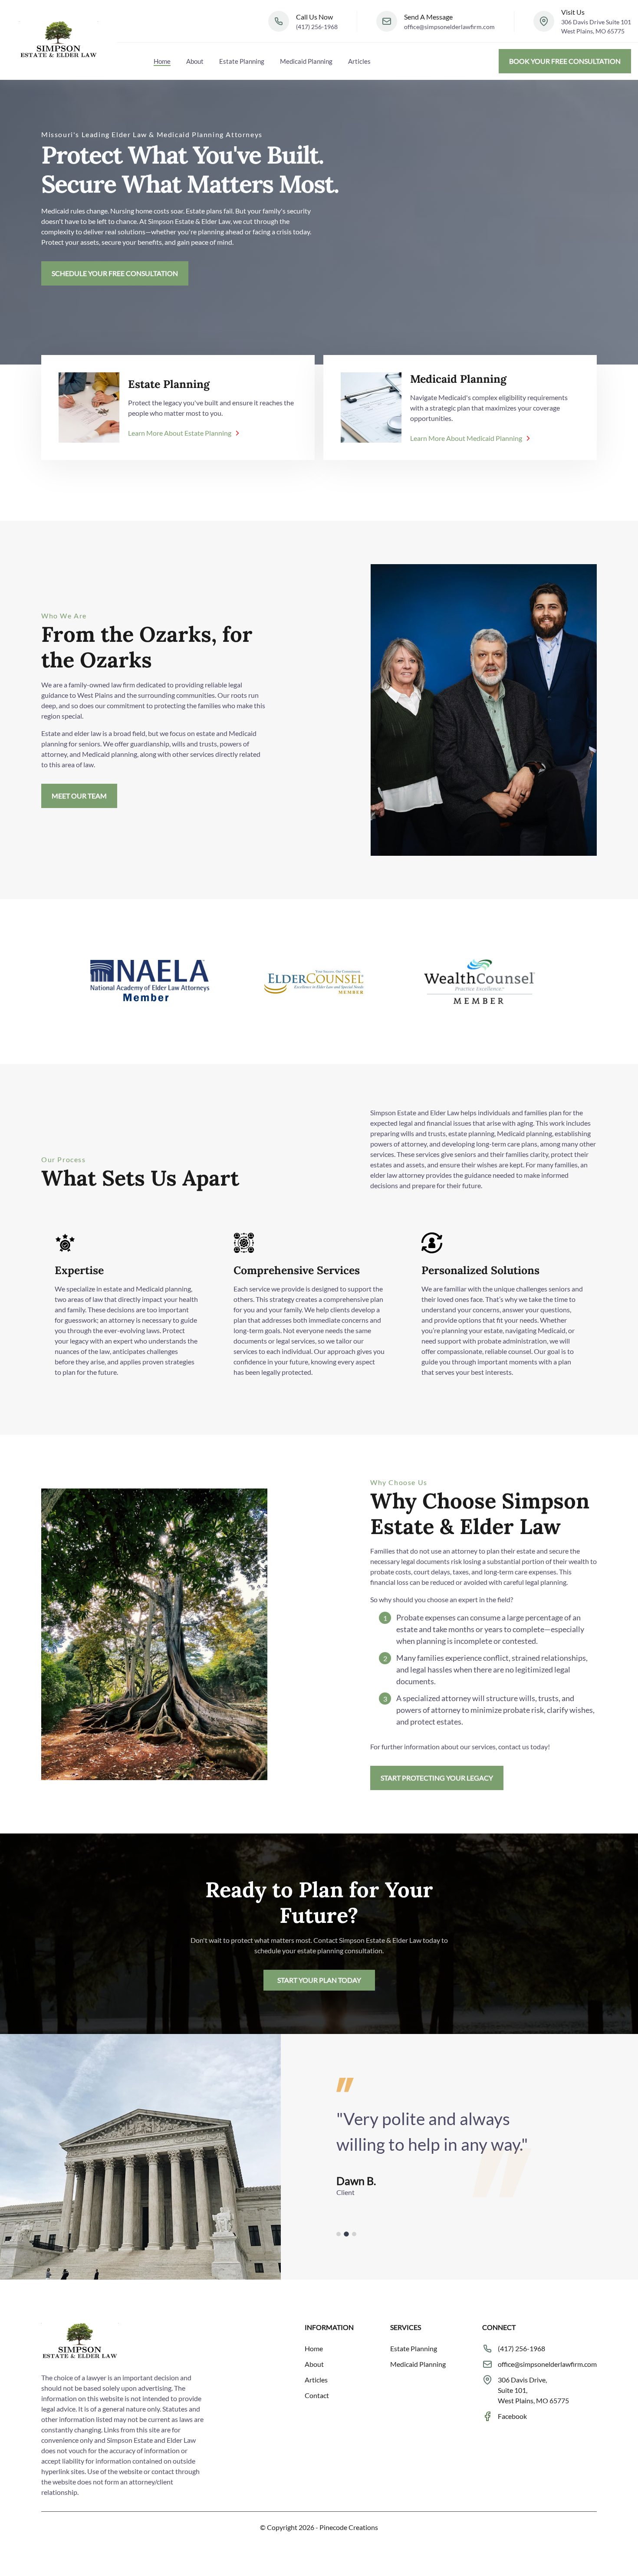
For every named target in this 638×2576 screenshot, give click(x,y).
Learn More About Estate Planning (180, 433)
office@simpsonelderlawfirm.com (449, 27)
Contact (317, 2395)
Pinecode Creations (349, 2527)
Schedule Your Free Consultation (115, 273)
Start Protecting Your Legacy (437, 1778)
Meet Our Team (79, 796)
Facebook (512, 2416)
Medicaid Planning (306, 61)
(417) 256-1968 (317, 27)
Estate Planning (242, 61)
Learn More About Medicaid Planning (466, 438)
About (195, 61)
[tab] (339, 2234)
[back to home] (59, 40)
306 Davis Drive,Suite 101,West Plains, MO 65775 (533, 2390)
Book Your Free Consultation (565, 61)
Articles (359, 61)
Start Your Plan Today (319, 1980)
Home (162, 61)
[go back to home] (80, 2343)
